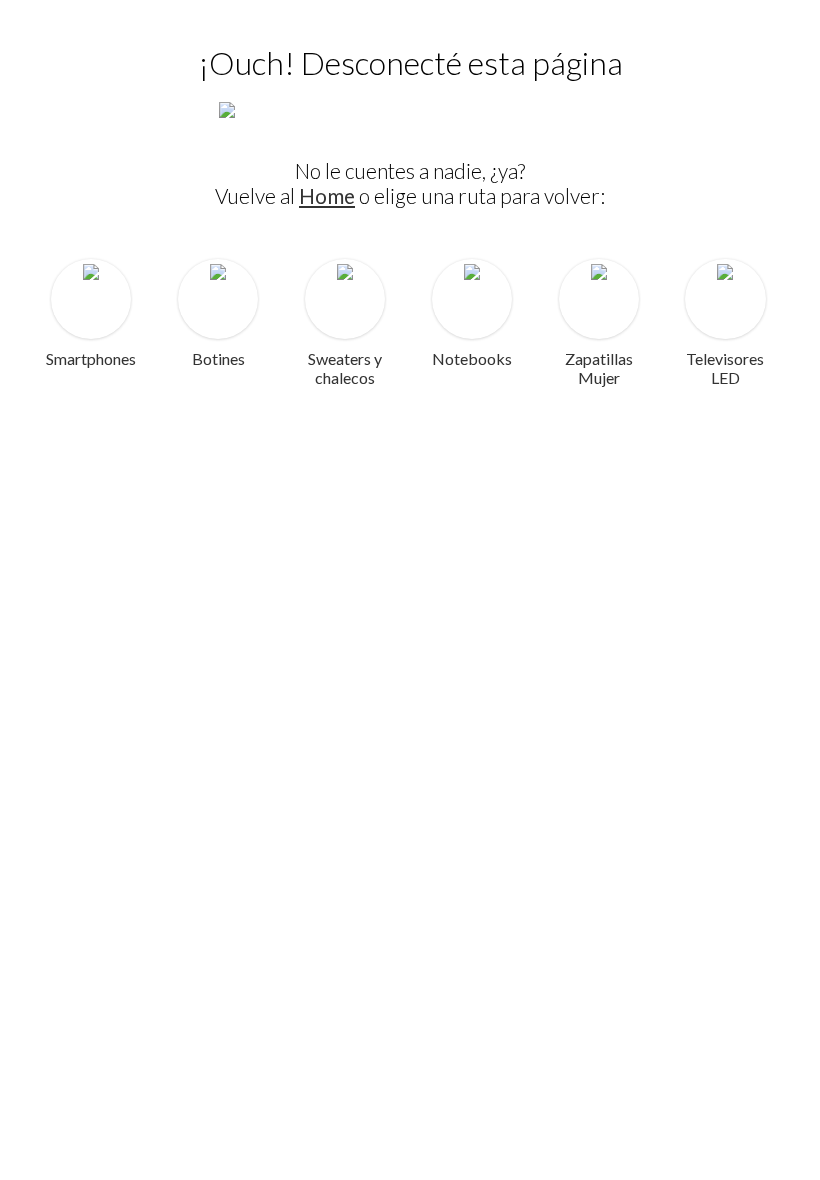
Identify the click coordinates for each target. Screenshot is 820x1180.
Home (327, 195)
